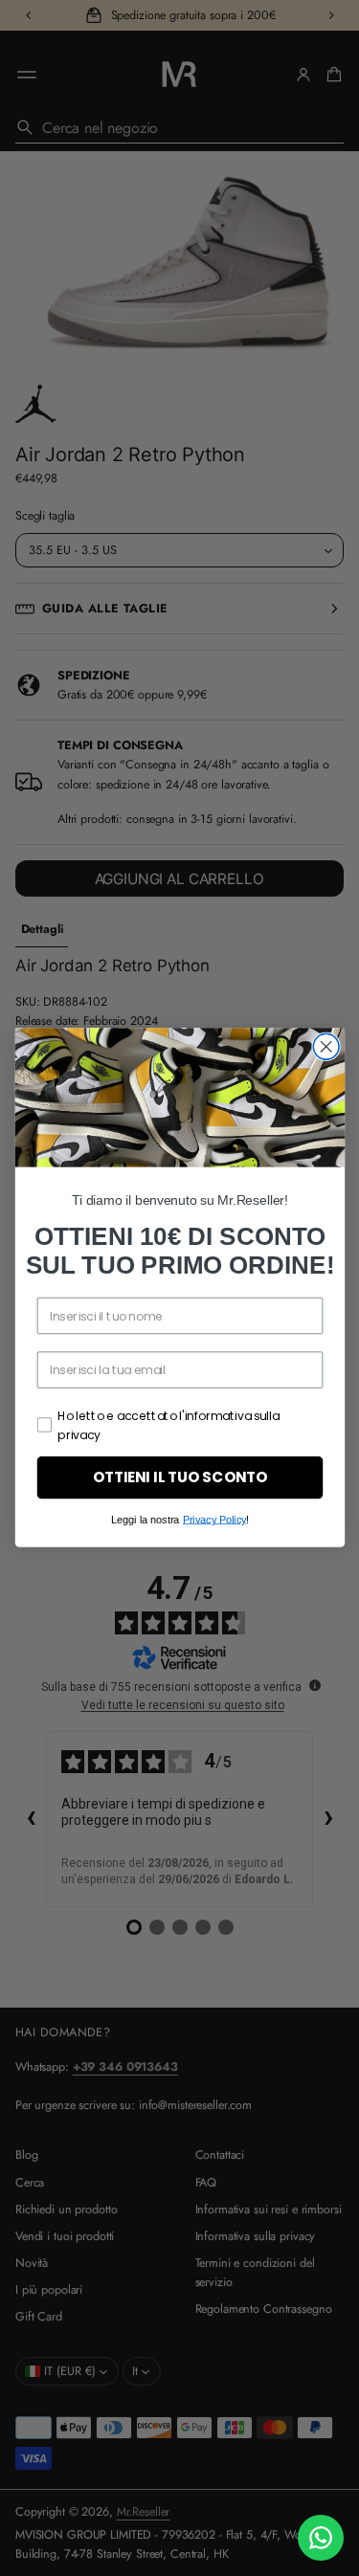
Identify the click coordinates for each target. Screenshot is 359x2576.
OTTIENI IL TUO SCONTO (179, 1478)
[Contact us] (321, 2538)
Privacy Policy (214, 1520)
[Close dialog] (326, 1047)
